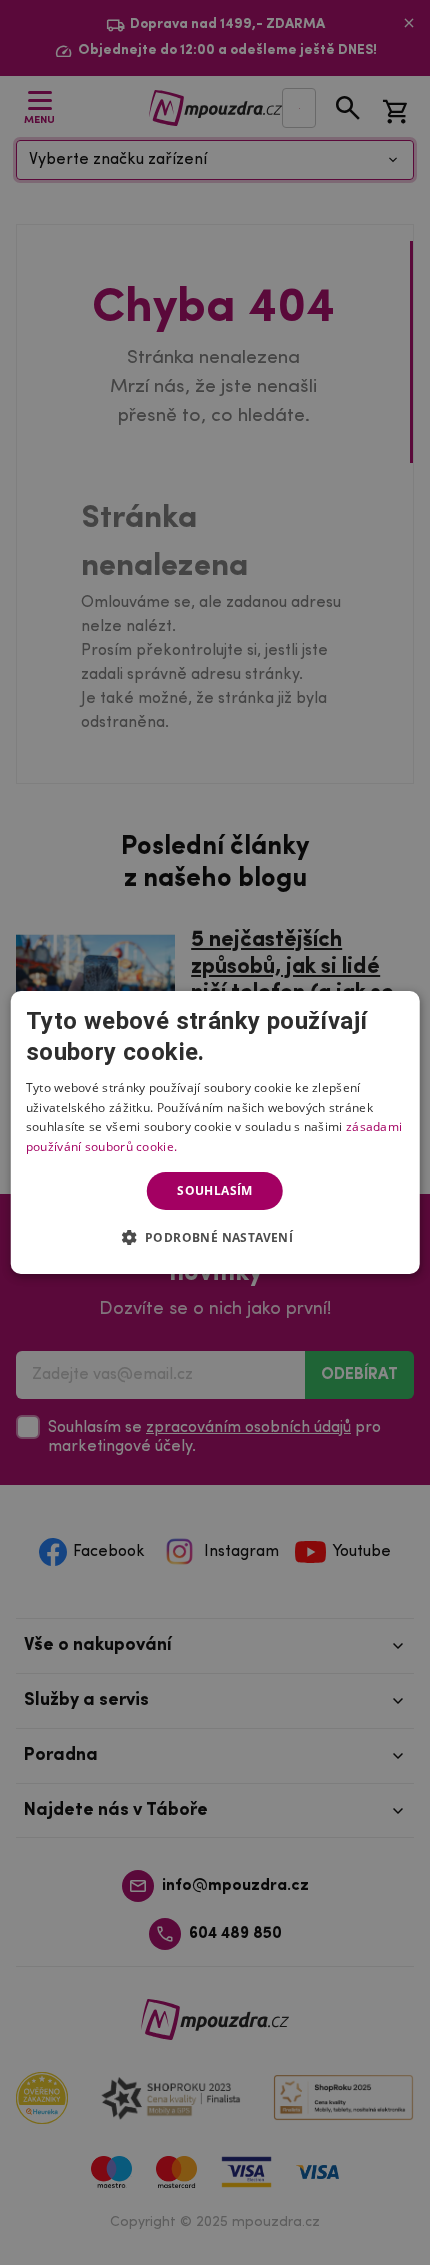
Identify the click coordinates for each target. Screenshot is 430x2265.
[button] (215, 1237)
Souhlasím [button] (215, 1190)
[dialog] (215, 1133)
